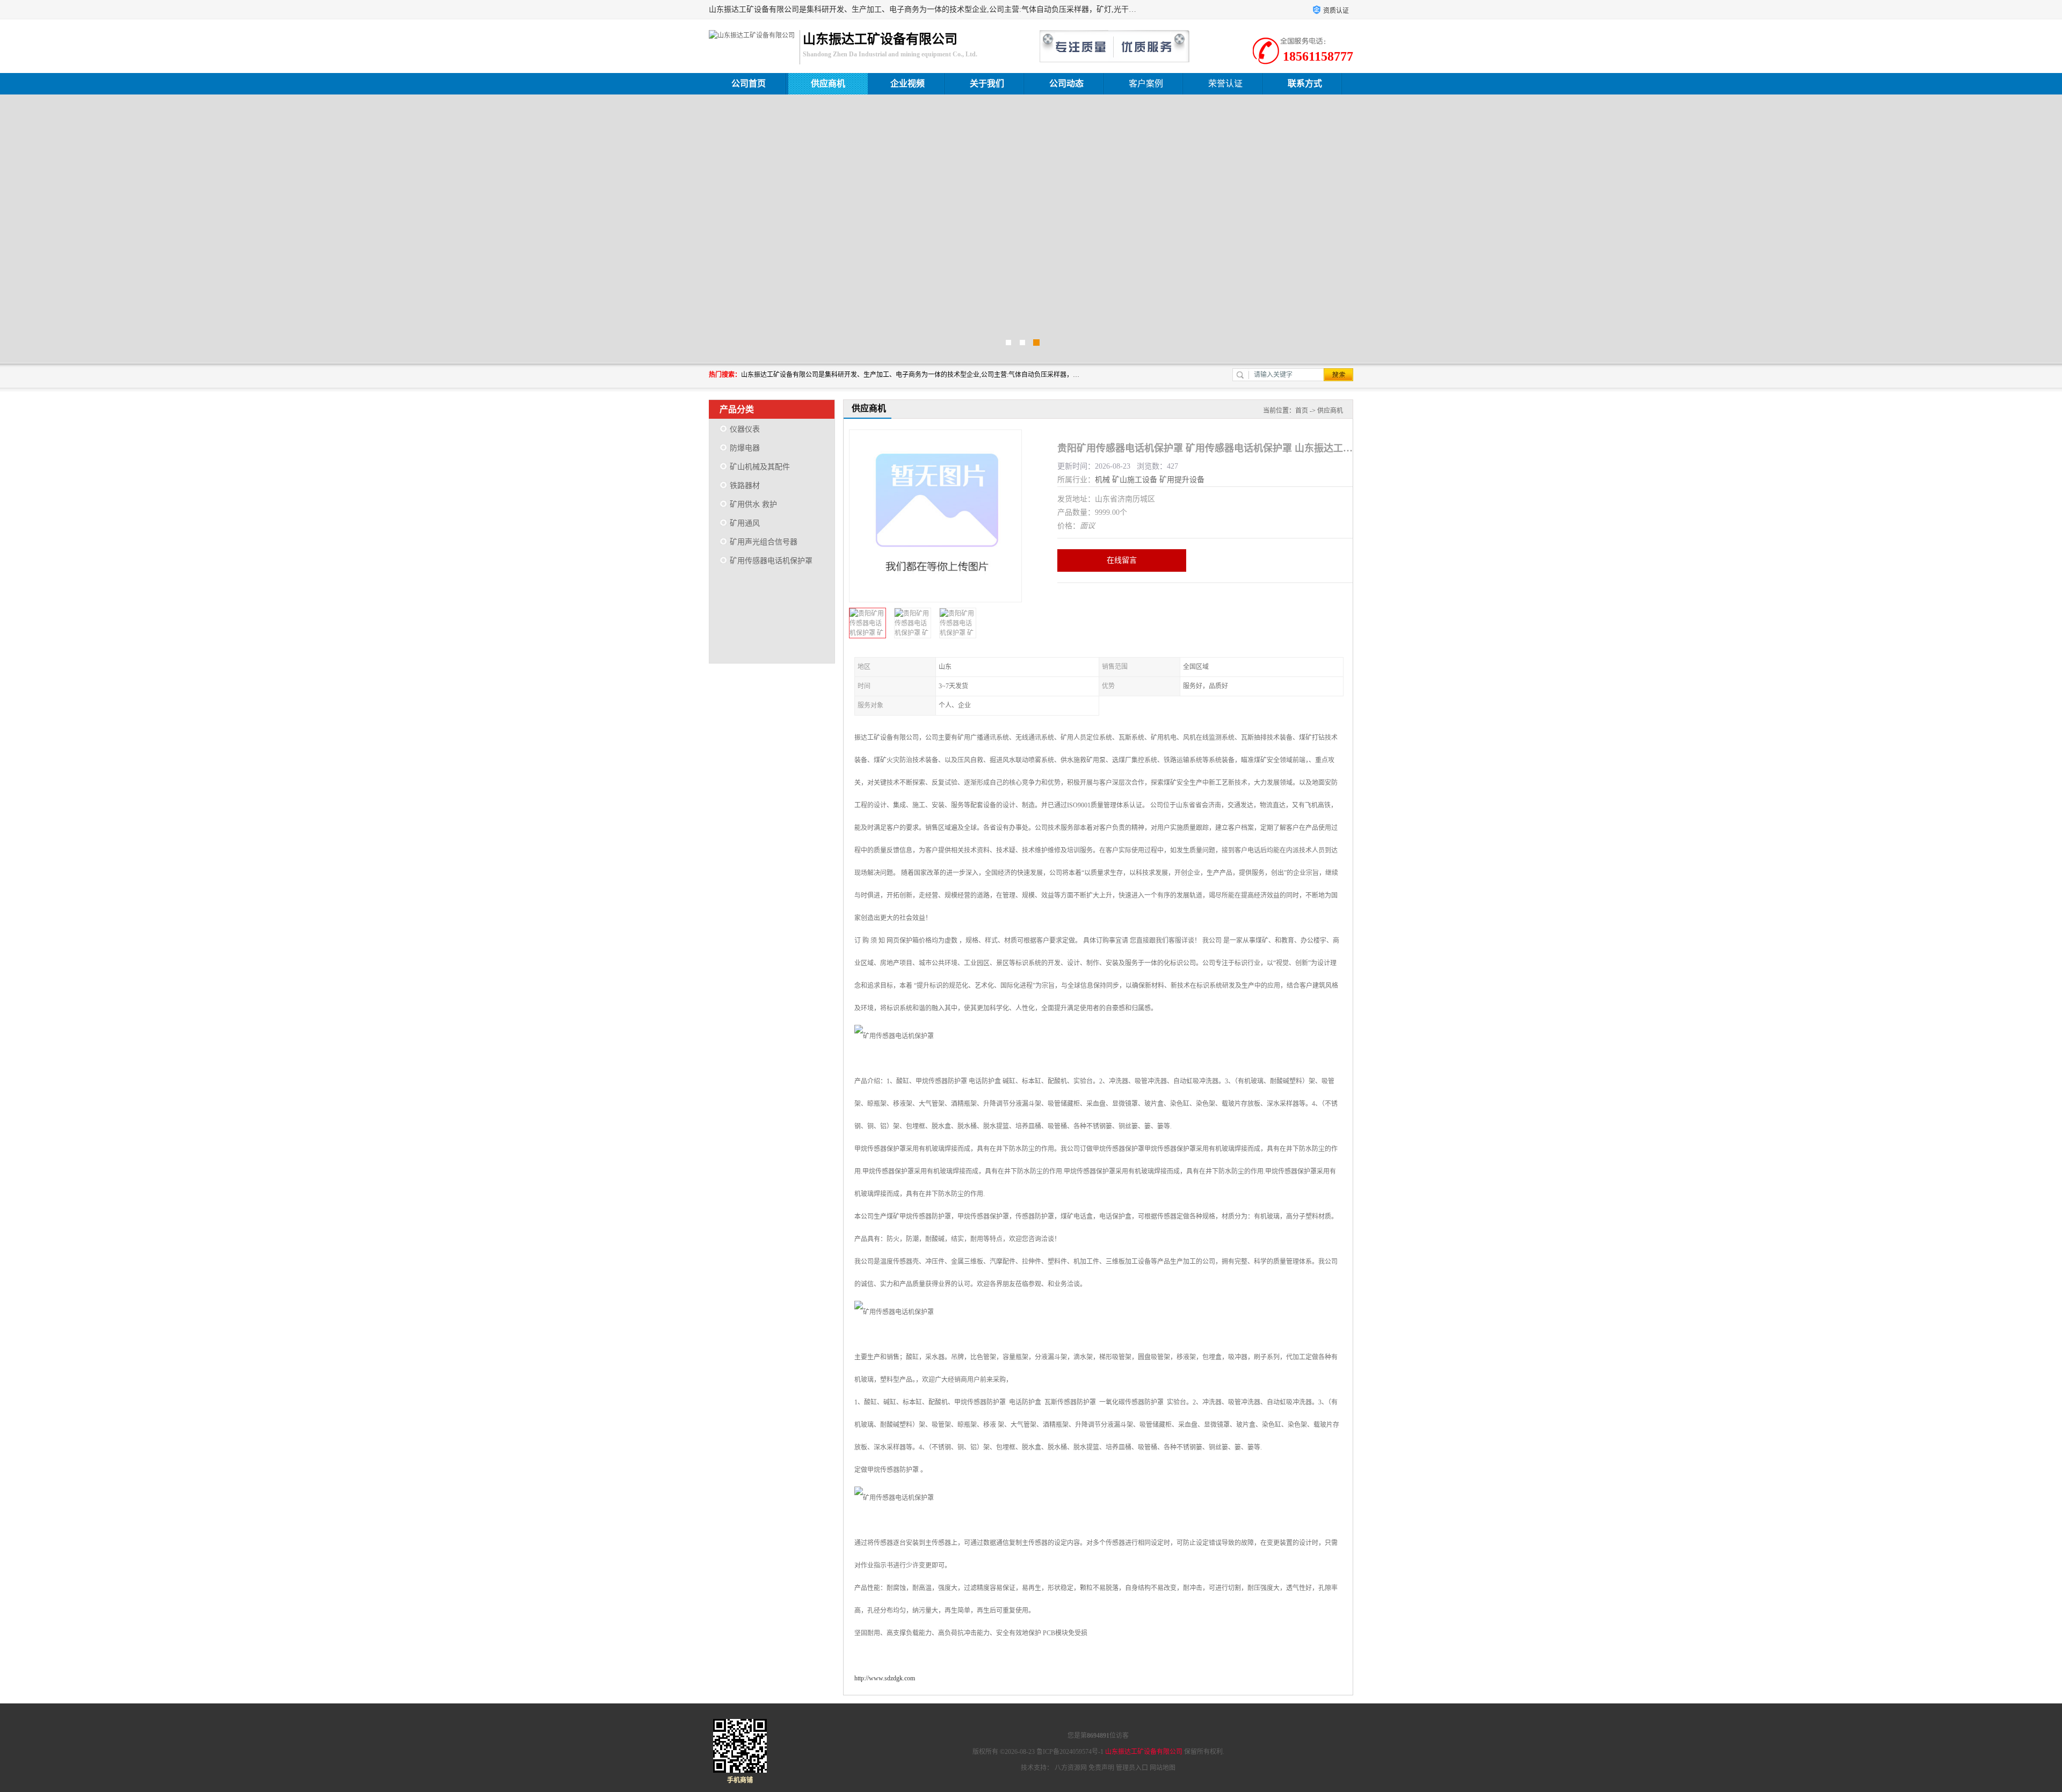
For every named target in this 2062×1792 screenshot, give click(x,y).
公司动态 (1066, 83)
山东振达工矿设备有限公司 (1144, 1752)
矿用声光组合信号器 (764, 542)
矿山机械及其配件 (760, 467)
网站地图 (1163, 1768)
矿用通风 (745, 523)
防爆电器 (745, 448)
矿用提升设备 (1182, 480)
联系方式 (1305, 83)
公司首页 (749, 83)
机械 (1102, 480)
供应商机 (828, 83)
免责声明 (1101, 1768)
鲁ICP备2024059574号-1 (1070, 1752)
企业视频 (907, 83)
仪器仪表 (745, 429)
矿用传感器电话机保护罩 (771, 561)
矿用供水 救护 (753, 504)
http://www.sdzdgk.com (885, 1678)
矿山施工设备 (1135, 480)
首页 (1302, 411)
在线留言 (1122, 560)
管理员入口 (1132, 1768)
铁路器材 (745, 486)
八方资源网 (1071, 1768)
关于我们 (987, 83)
